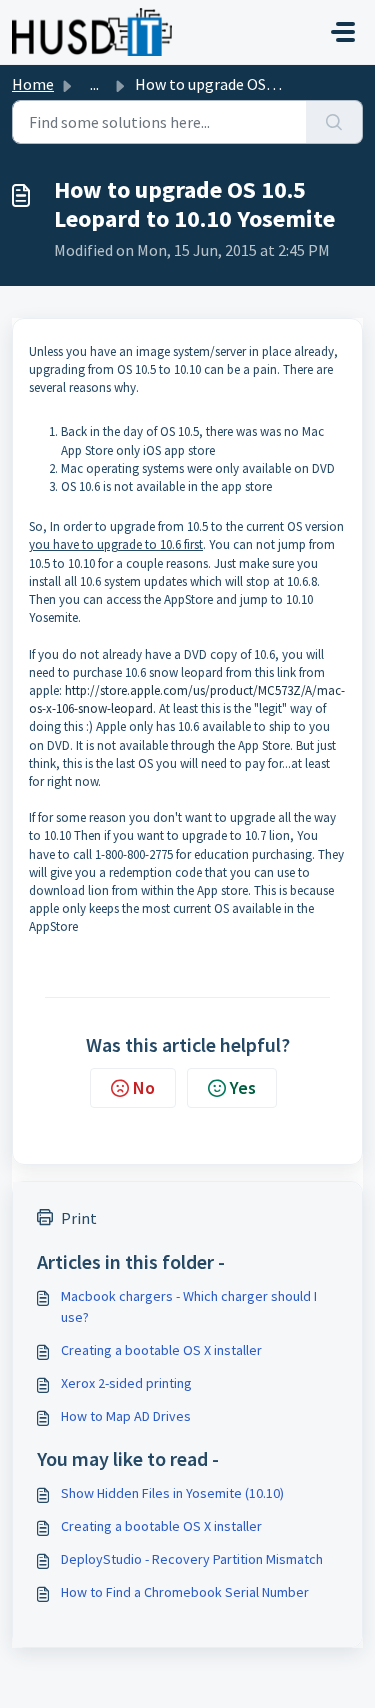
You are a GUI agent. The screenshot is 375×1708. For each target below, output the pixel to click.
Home (33, 84)
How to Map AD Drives (126, 1416)
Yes (243, 1087)
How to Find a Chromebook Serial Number (185, 1592)
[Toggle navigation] (343, 32)
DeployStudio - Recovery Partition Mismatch (192, 1559)
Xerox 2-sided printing (126, 1383)
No (144, 1087)
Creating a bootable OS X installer (161, 1350)
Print (79, 1218)
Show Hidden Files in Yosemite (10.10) (172, 1493)
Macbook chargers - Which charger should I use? (189, 1306)
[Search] (334, 122)
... (94, 84)
